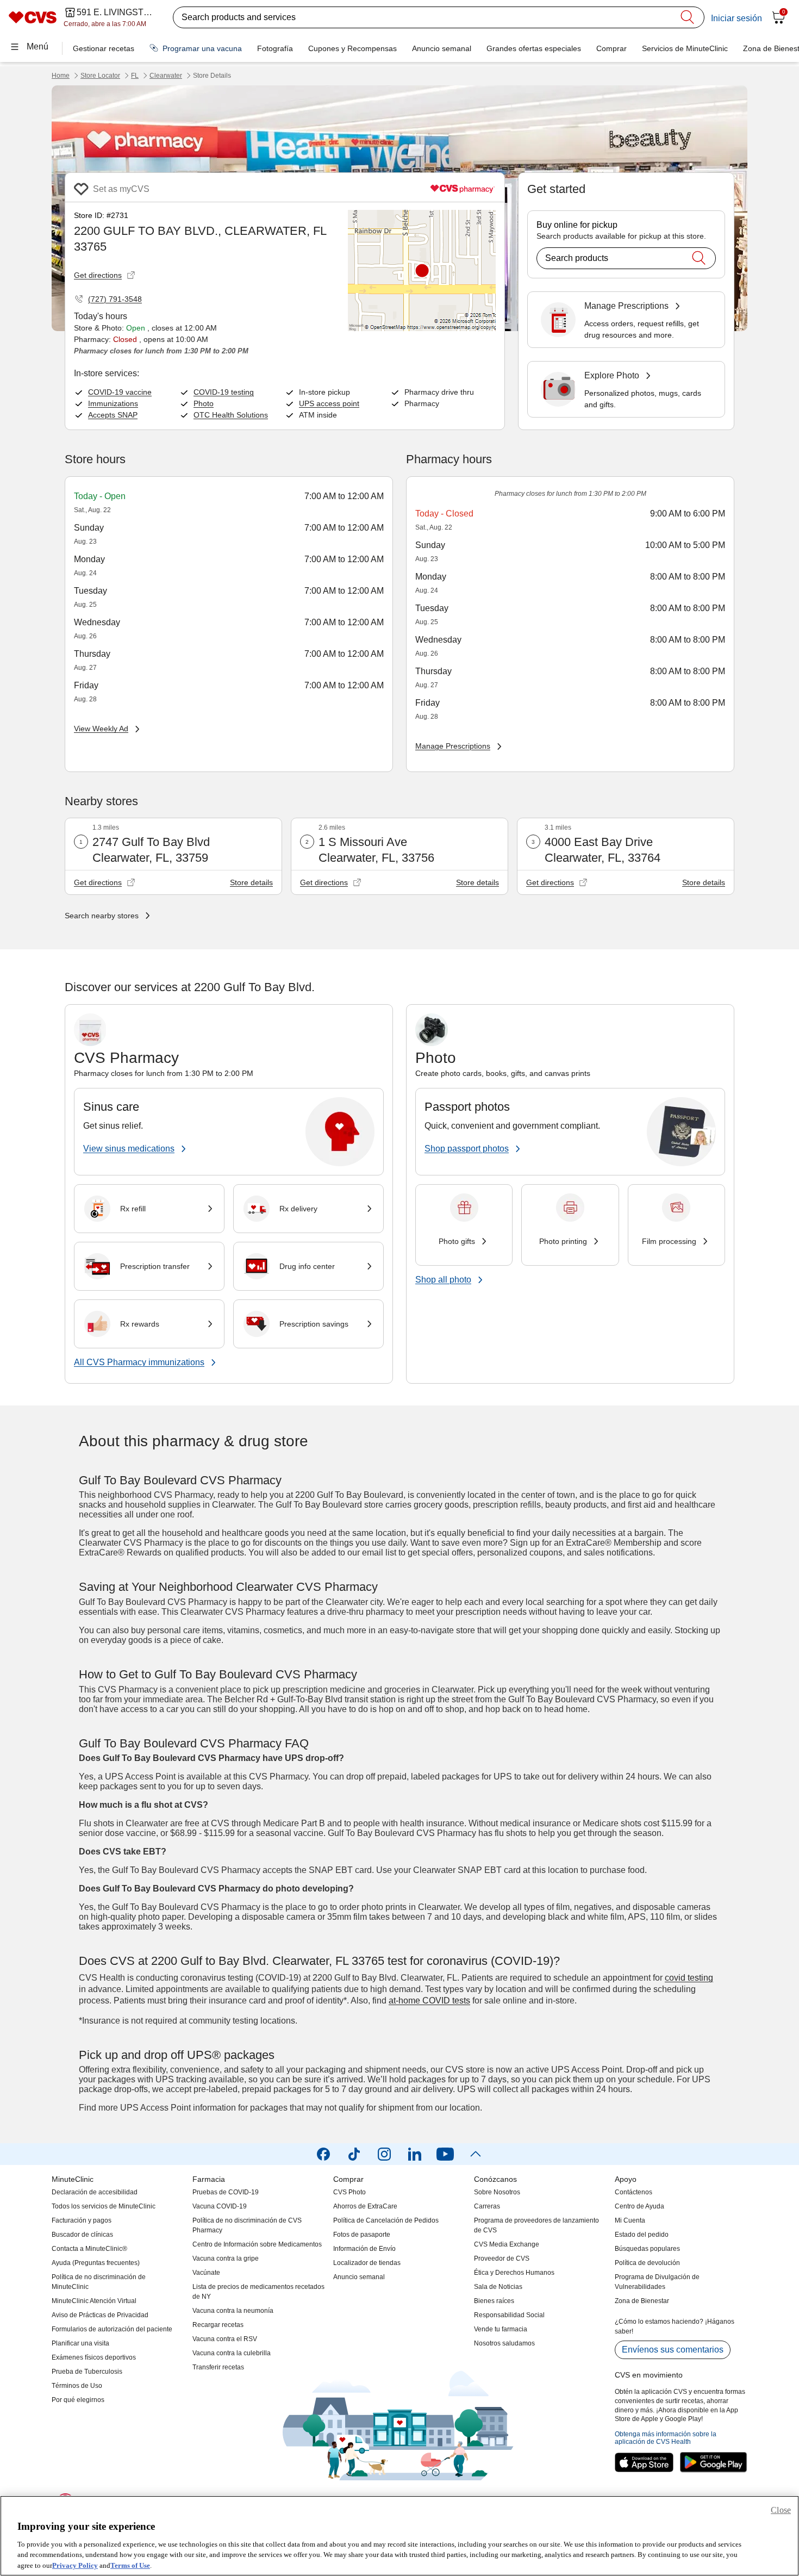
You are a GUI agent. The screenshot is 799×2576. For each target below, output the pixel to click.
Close (781, 2510)
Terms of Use (130, 2565)
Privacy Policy (75, 2565)
